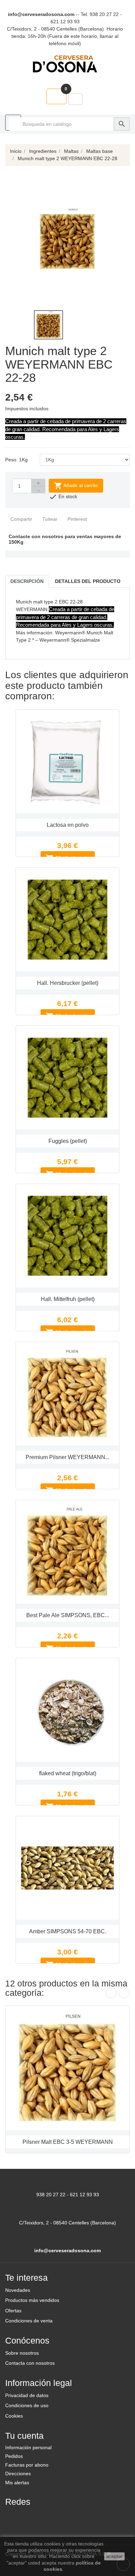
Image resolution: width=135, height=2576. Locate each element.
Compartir (21, 519)
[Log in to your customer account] (75, 99)
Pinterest (76, 519)
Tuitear (49, 519)
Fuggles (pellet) (68, 1141)
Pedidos (14, 2456)
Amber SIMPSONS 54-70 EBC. (68, 1931)
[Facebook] (13, 2516)
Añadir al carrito (76, 486)
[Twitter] (30, 2516)
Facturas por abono (27, 2465)
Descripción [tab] (27, 581)
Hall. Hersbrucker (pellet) (68, 983)
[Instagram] (47, 2516)
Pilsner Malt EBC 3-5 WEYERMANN (68, 2142)
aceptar (115, 2556)
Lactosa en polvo (68, 825)
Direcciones (18, 2474)
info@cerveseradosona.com (41, 14)
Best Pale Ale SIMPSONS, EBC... (68, 1615)
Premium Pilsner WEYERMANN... (67, 1457)
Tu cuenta (24, 2436)
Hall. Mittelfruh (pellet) (68, 1299)
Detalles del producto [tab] (88, 581)
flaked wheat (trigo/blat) (68, 1773)
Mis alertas (17, 2483)
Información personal (28, 2447)
